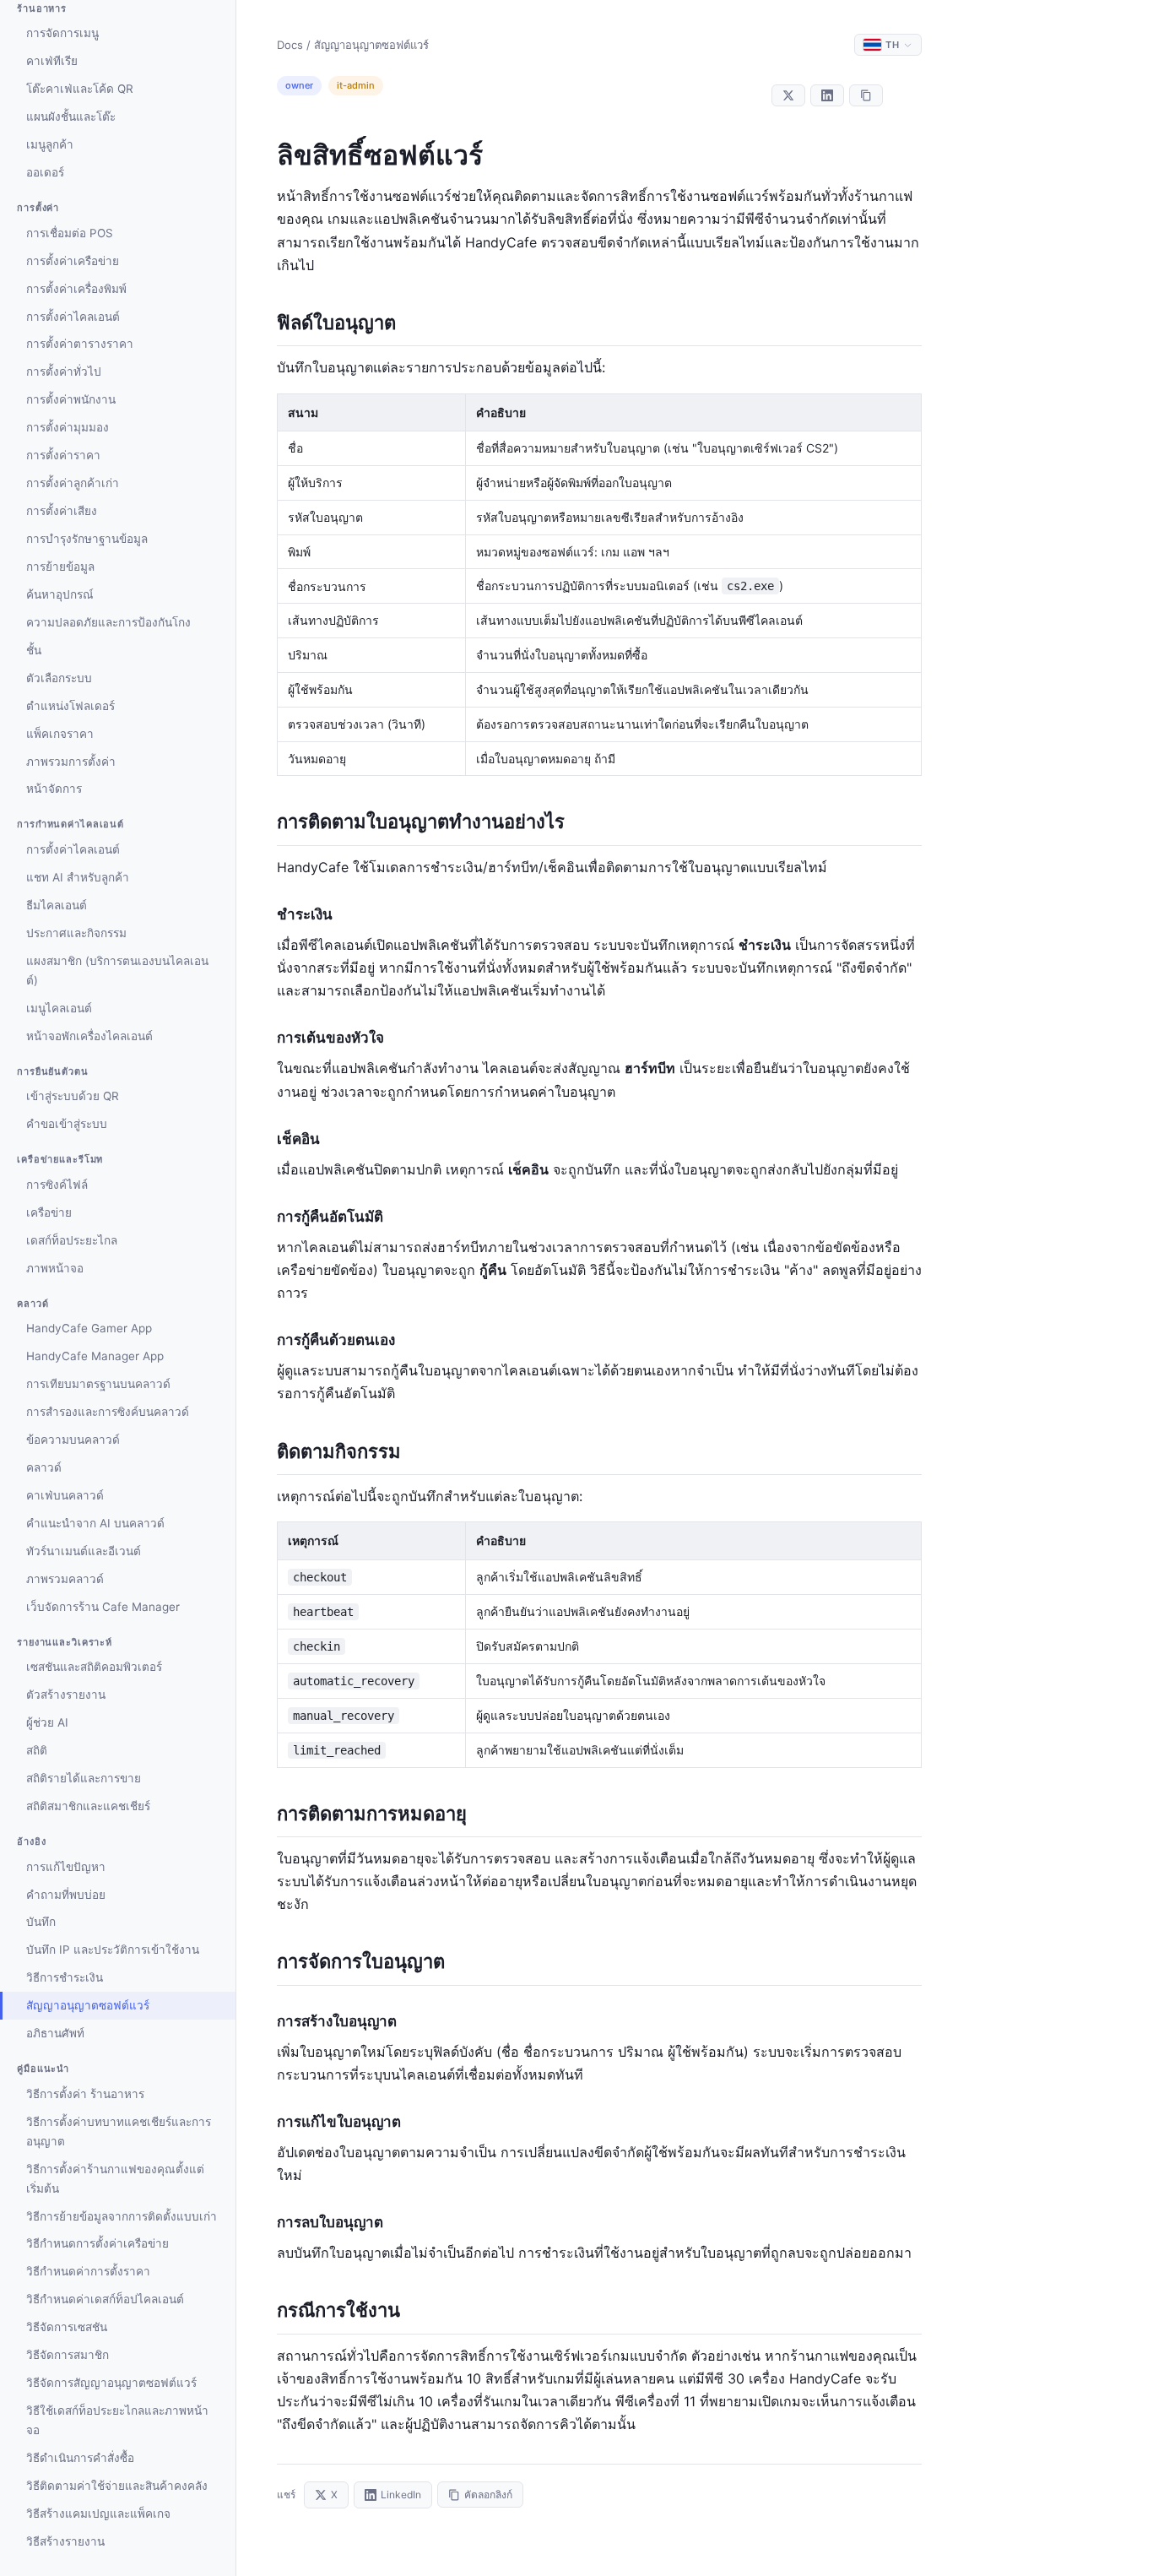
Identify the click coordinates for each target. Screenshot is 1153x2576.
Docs (290, 45)
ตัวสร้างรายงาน (66, 1695)
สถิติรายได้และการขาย (84, 1778)
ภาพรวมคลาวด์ (65, 1579)
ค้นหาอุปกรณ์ (60, 594)
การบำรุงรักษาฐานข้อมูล (87, 539)
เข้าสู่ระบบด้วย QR (73, 1096)
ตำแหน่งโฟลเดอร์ (70, 706)
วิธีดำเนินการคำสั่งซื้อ (80, 2458)
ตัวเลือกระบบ (59, 678)
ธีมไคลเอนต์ (57, 905)
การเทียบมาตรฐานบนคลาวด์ (98, 1384)
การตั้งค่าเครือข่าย (73, 261)
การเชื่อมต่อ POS (70, 233)
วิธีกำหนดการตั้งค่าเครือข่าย (97, 2243)
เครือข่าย (49, 1212)
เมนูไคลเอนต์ (59, 1008)
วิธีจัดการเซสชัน (67, 2327)
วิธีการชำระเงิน (65, 1977)
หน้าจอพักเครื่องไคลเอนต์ (89, 1036)
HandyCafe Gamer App (89, 1328)
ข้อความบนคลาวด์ (73, 1440)
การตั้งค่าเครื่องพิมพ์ (76, 289)
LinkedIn (401, 2495)
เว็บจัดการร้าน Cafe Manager (103, 1607)
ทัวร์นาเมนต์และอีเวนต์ (84, 1551)
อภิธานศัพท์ (55, 2033)
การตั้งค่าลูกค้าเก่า (73, 483)
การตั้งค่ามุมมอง (68, 427)
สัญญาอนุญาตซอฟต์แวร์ (88, 2005)
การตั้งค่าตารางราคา (80, 344)
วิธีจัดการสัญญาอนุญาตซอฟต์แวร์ (111, 2383)
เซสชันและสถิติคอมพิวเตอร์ (94, 1667)
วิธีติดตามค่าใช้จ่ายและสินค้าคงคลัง (117, 2486)
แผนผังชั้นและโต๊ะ (71, 117)
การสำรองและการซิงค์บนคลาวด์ (108, 1412)
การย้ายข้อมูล (60, 567)
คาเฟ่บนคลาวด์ (65, 1495)
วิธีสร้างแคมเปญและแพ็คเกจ (98, 2514)
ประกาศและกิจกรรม (76, 933)
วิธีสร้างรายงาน (65, 2541)
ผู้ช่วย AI (47, 1722)
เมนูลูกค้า (50, 144)
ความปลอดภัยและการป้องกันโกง (108, 622)
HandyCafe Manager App (95, 1356)
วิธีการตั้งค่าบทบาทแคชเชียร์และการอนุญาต (119, 2131)
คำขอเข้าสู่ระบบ (67, 1124)
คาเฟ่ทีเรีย (52, 61)
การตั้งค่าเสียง (62, 511)
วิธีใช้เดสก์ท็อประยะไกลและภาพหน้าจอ (117, 2420)
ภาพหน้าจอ (55, 1268)
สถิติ (37, 1750)
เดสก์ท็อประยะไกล (72, 1240)
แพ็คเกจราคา (60, 734)
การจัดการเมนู (62, 33)
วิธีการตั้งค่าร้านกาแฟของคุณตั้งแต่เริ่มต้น (115, 2179)
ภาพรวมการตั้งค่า (71, 762)
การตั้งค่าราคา (63, 455)
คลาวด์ (44, 1467)
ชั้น (34, 650)
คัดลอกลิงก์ (488, 2495)
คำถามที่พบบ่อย (66, 1895)
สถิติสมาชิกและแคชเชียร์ (88, 1806)
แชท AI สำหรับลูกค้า (78, 877)
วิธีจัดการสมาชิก (68, 2355)
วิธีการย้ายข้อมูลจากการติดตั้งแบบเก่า (122, 2216)
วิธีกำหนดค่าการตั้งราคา (88, 2271)
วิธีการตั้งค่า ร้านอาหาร (85, 2094)
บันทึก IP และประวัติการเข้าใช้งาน (113, 1950)
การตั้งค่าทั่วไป (64, 371)
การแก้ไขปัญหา (66, 1867)
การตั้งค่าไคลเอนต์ (73, 317)
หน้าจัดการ (54, 789)
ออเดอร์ (45, 172)
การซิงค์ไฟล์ (57, 1185)
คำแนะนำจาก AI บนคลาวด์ (95, 1523)
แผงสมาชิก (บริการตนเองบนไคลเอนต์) (117, 971)
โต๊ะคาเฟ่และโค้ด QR (80, 89)
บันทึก (41, 1922)
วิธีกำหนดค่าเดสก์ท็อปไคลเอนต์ (105, 2299)
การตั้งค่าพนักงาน (71, 399)
